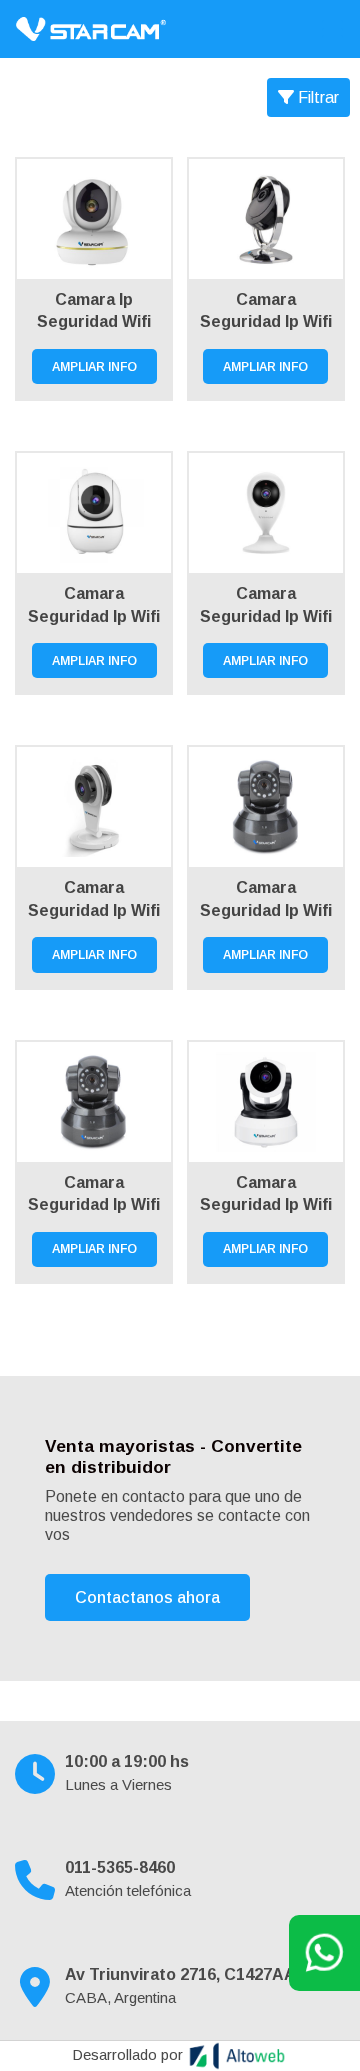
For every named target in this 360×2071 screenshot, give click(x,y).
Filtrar (316, 97)
